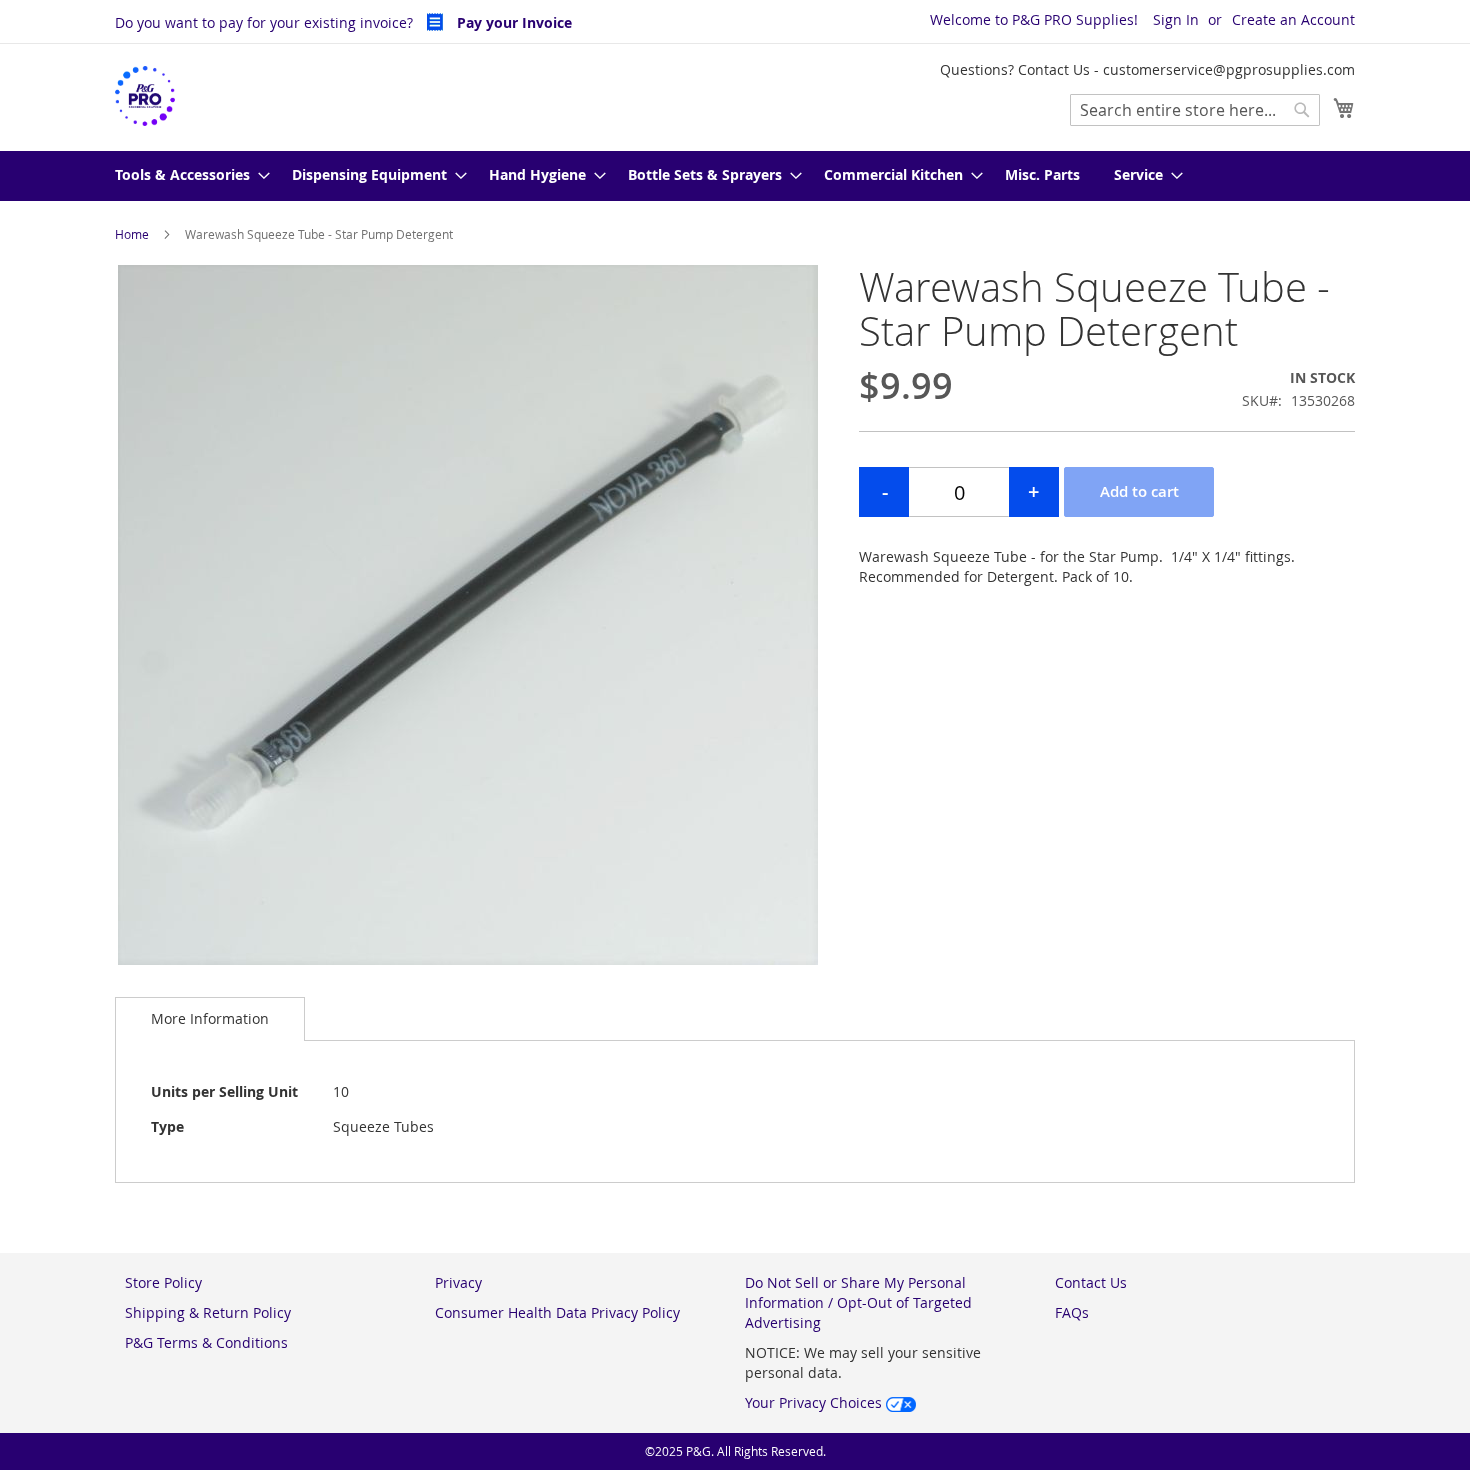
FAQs (1072, 1312)
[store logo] (145, 96)
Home (132, 234)
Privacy (458, 1282)
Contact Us (1091, 1282)
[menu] (735, 176)
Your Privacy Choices (815, 1402)
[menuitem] (186, 176)
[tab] (210, 1018)
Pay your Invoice (512, 22)
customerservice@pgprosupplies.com (1229, 69)
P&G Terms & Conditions (206, 1342)
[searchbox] (1195, 110)
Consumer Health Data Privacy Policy (557, 1312)
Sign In (1176, 19)
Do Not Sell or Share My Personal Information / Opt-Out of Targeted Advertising (858, 1302)
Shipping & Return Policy (208, 1312)
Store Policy (163, 1282)
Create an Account (1293, 19)
